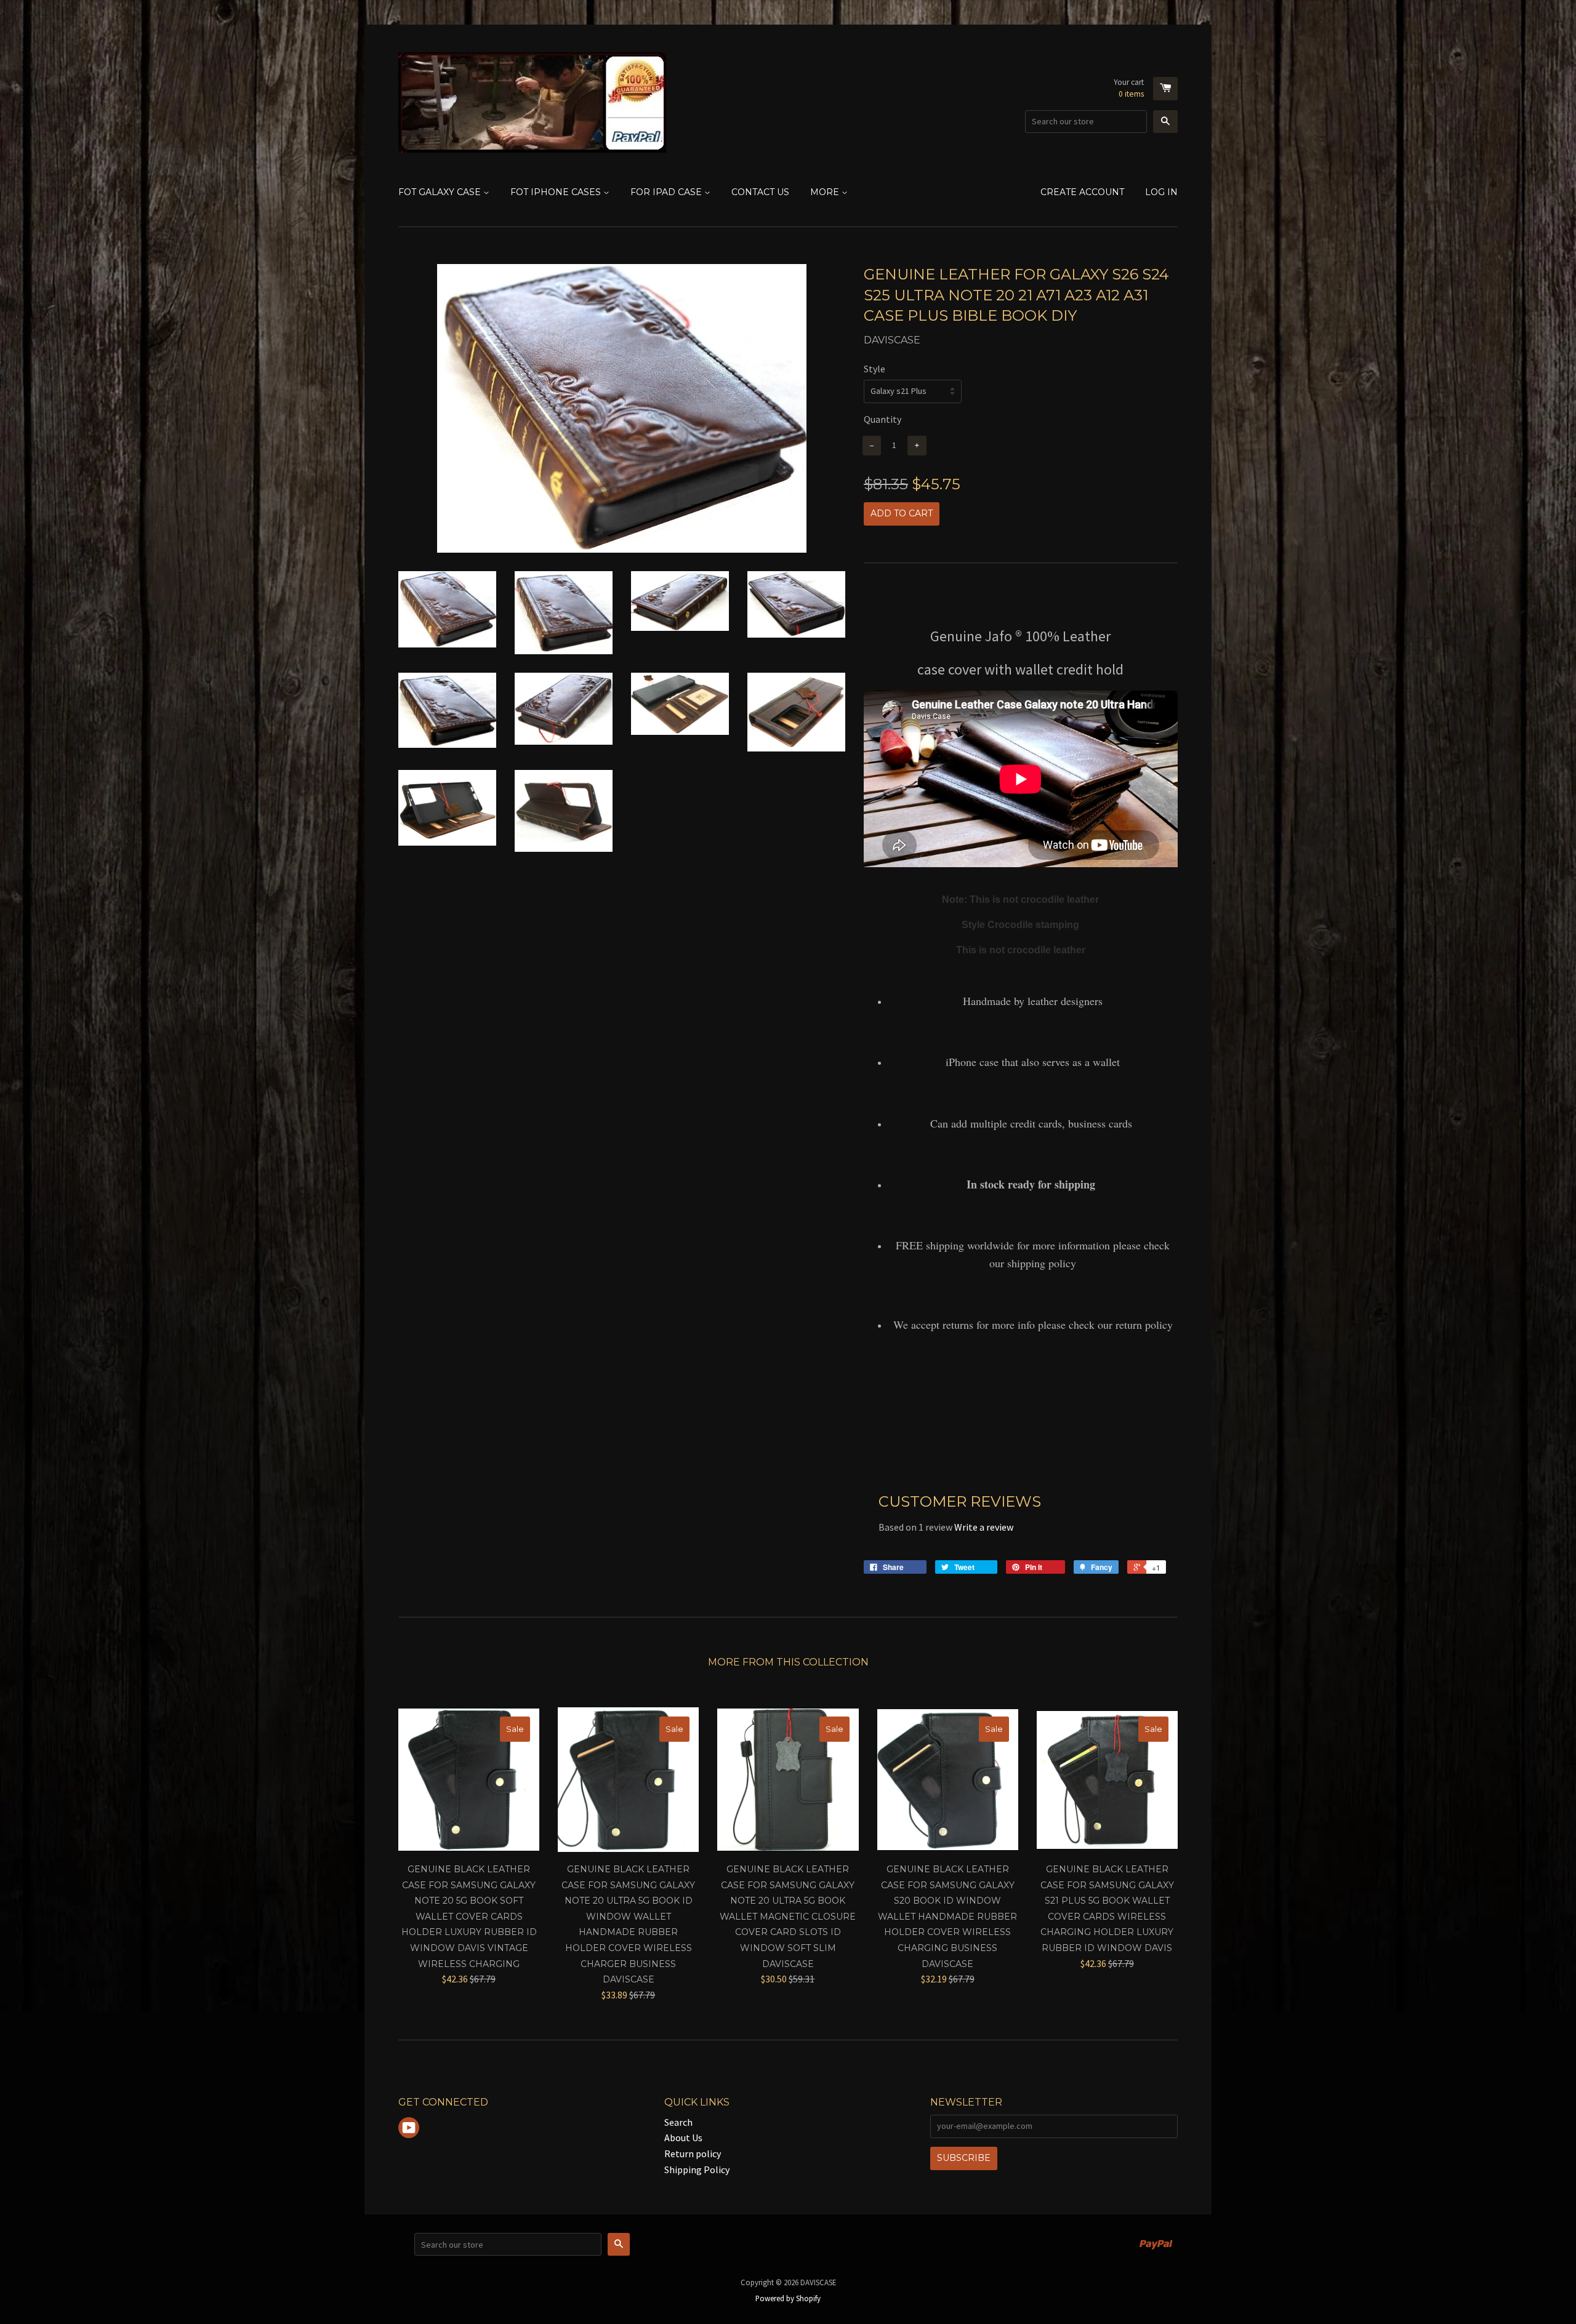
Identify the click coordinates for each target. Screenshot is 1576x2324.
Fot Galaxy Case (441, 192)
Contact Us (760, 192)
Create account (1082, 192)
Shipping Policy (697, 2170)
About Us (683, 2138)
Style (874, 369)
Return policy (693, 2154)
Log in (1161, 192)
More (826, 192)
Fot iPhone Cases (557, 192)
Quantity (882, 419)
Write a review (984, 1527)
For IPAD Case (667, 192)
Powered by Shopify (788, 2298)
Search (678, 2122)
